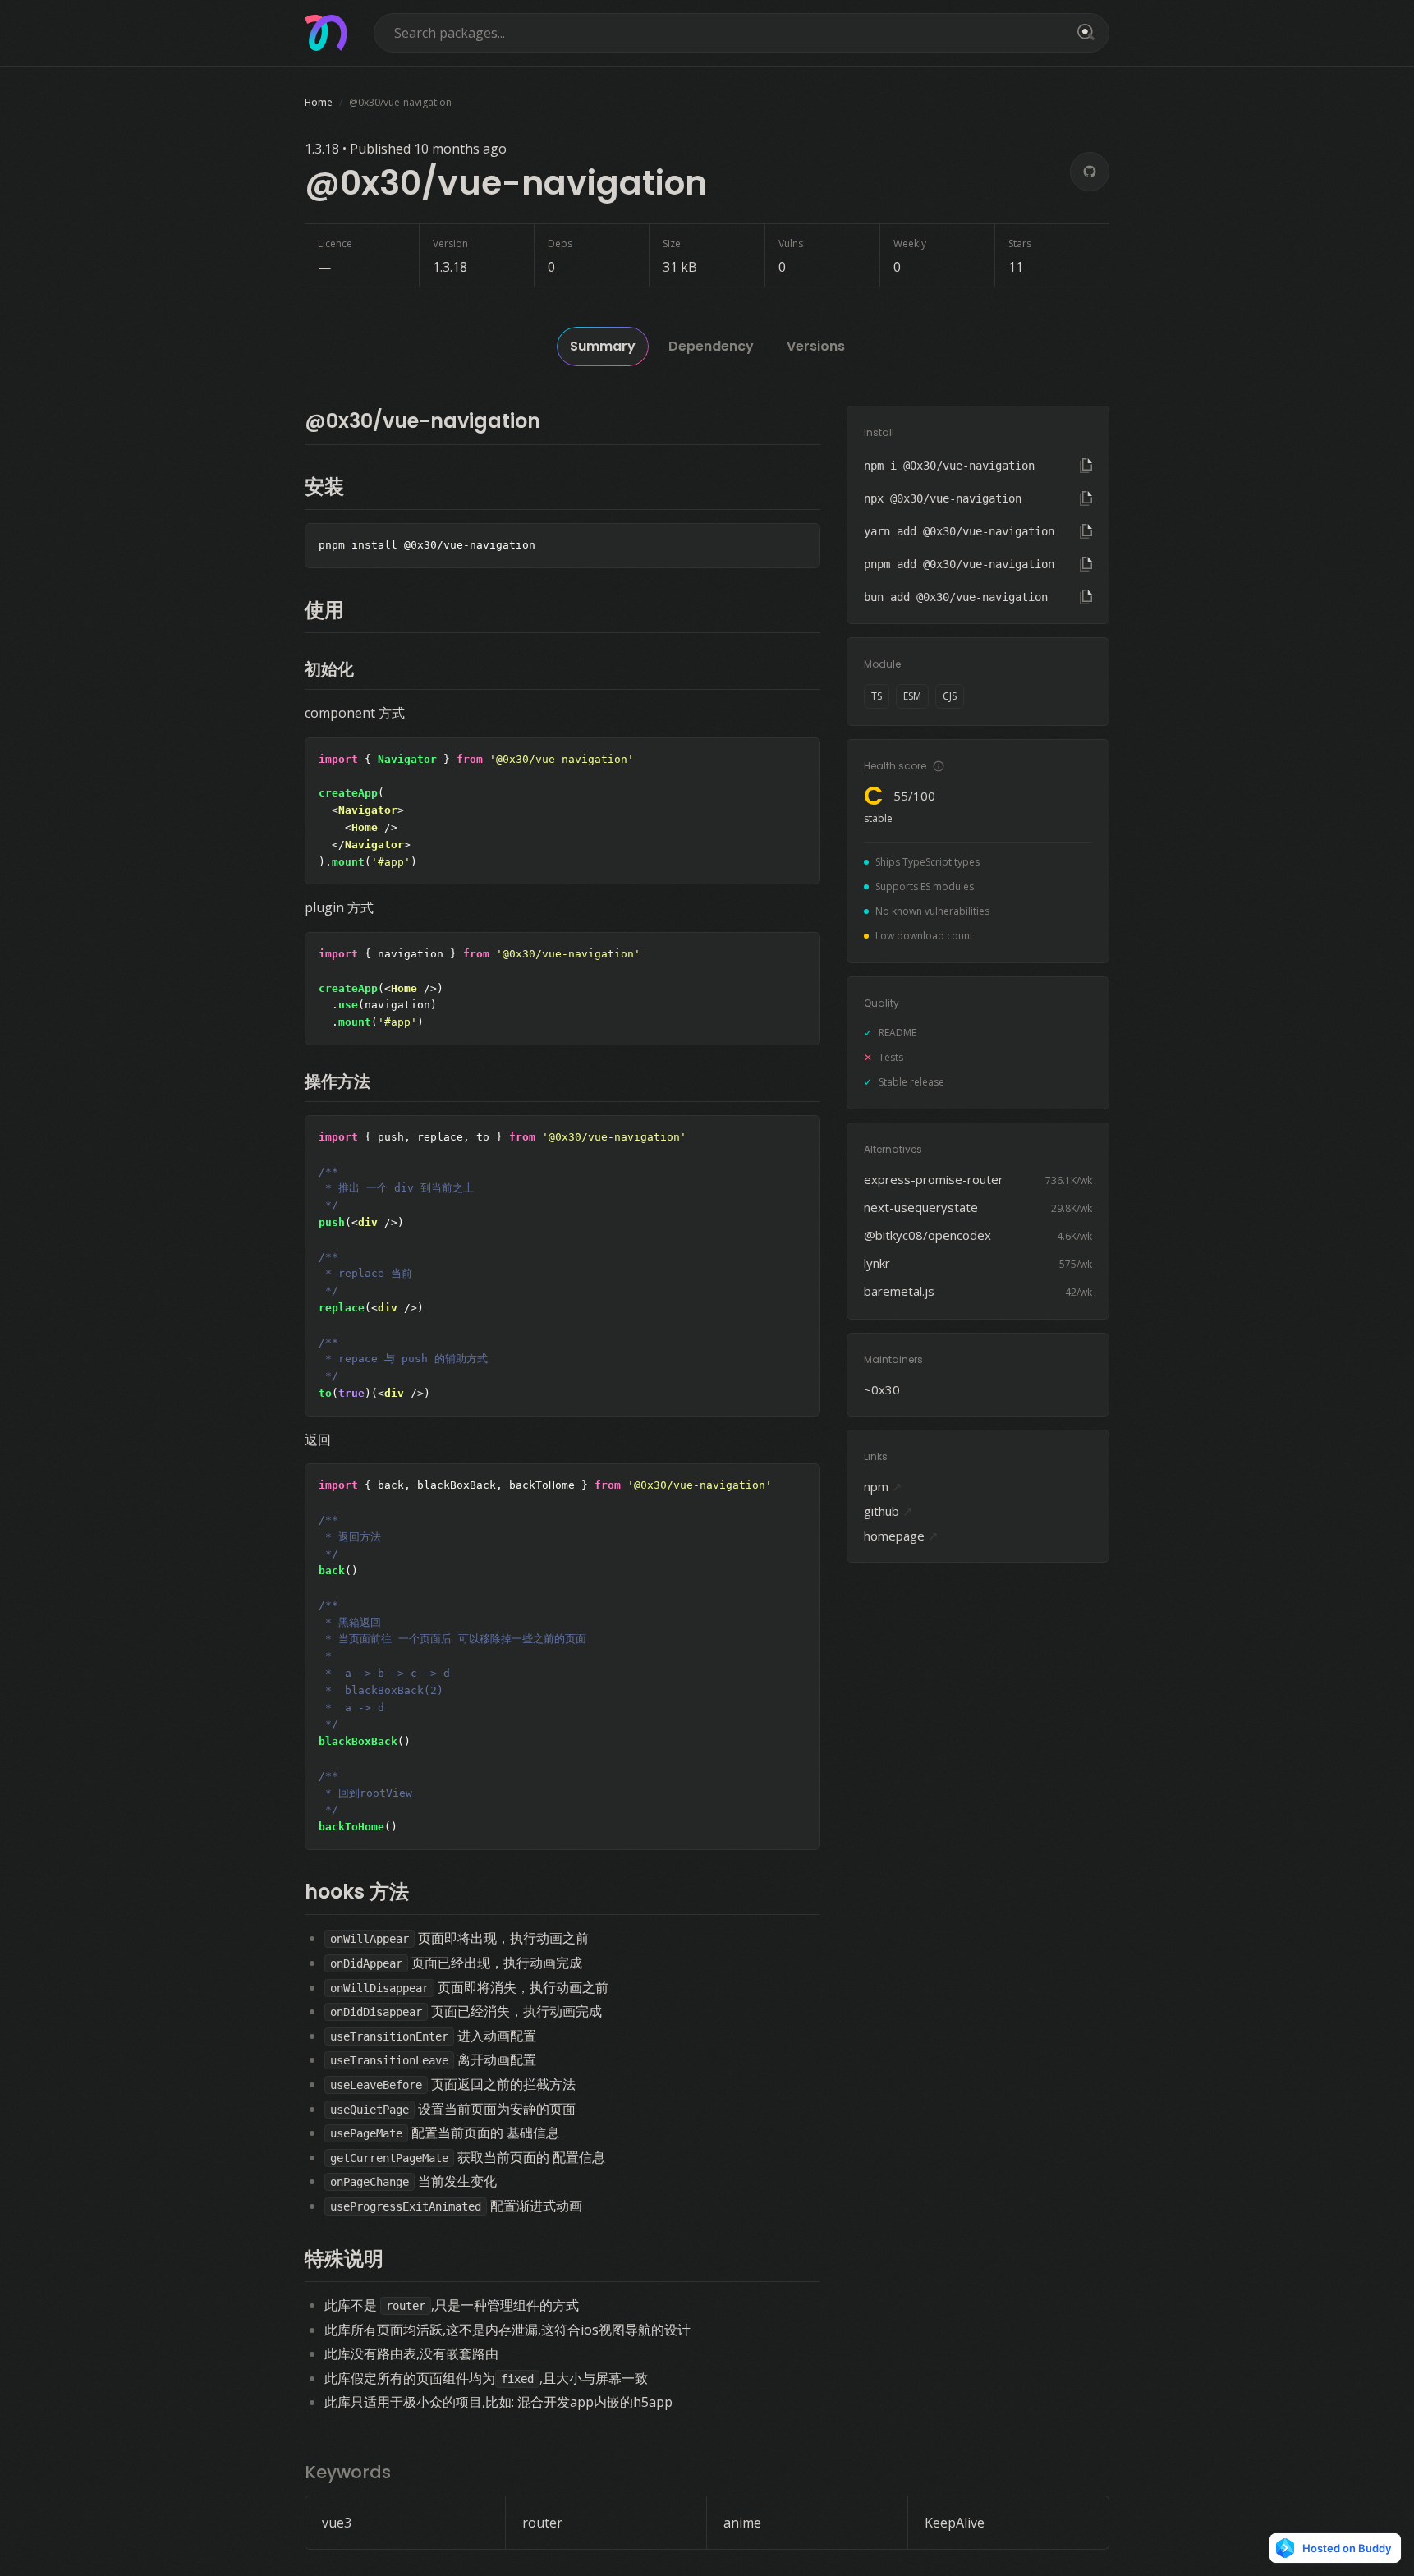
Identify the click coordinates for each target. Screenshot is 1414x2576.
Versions (816, 346)
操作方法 (337, 1081)
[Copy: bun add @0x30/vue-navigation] (1086, 597)
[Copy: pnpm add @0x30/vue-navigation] (1086, 564)
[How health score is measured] (939, 766)
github (888, 1511)
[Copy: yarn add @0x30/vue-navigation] (1086, 531)
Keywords (348, 2472)
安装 (324, 487)
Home (319, 102)
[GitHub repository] (1090, 172)
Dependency (711, 346)
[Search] (1083, 33)
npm (883, 1486)
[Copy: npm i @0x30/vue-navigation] (1086, 466)
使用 (324, 610)
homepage (901, 1536)
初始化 (329, 669)
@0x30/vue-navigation (422, 421)
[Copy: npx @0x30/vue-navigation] (1086, 498)
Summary (603, 346)
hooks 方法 (357, 1892)
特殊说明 (344, 2259)
